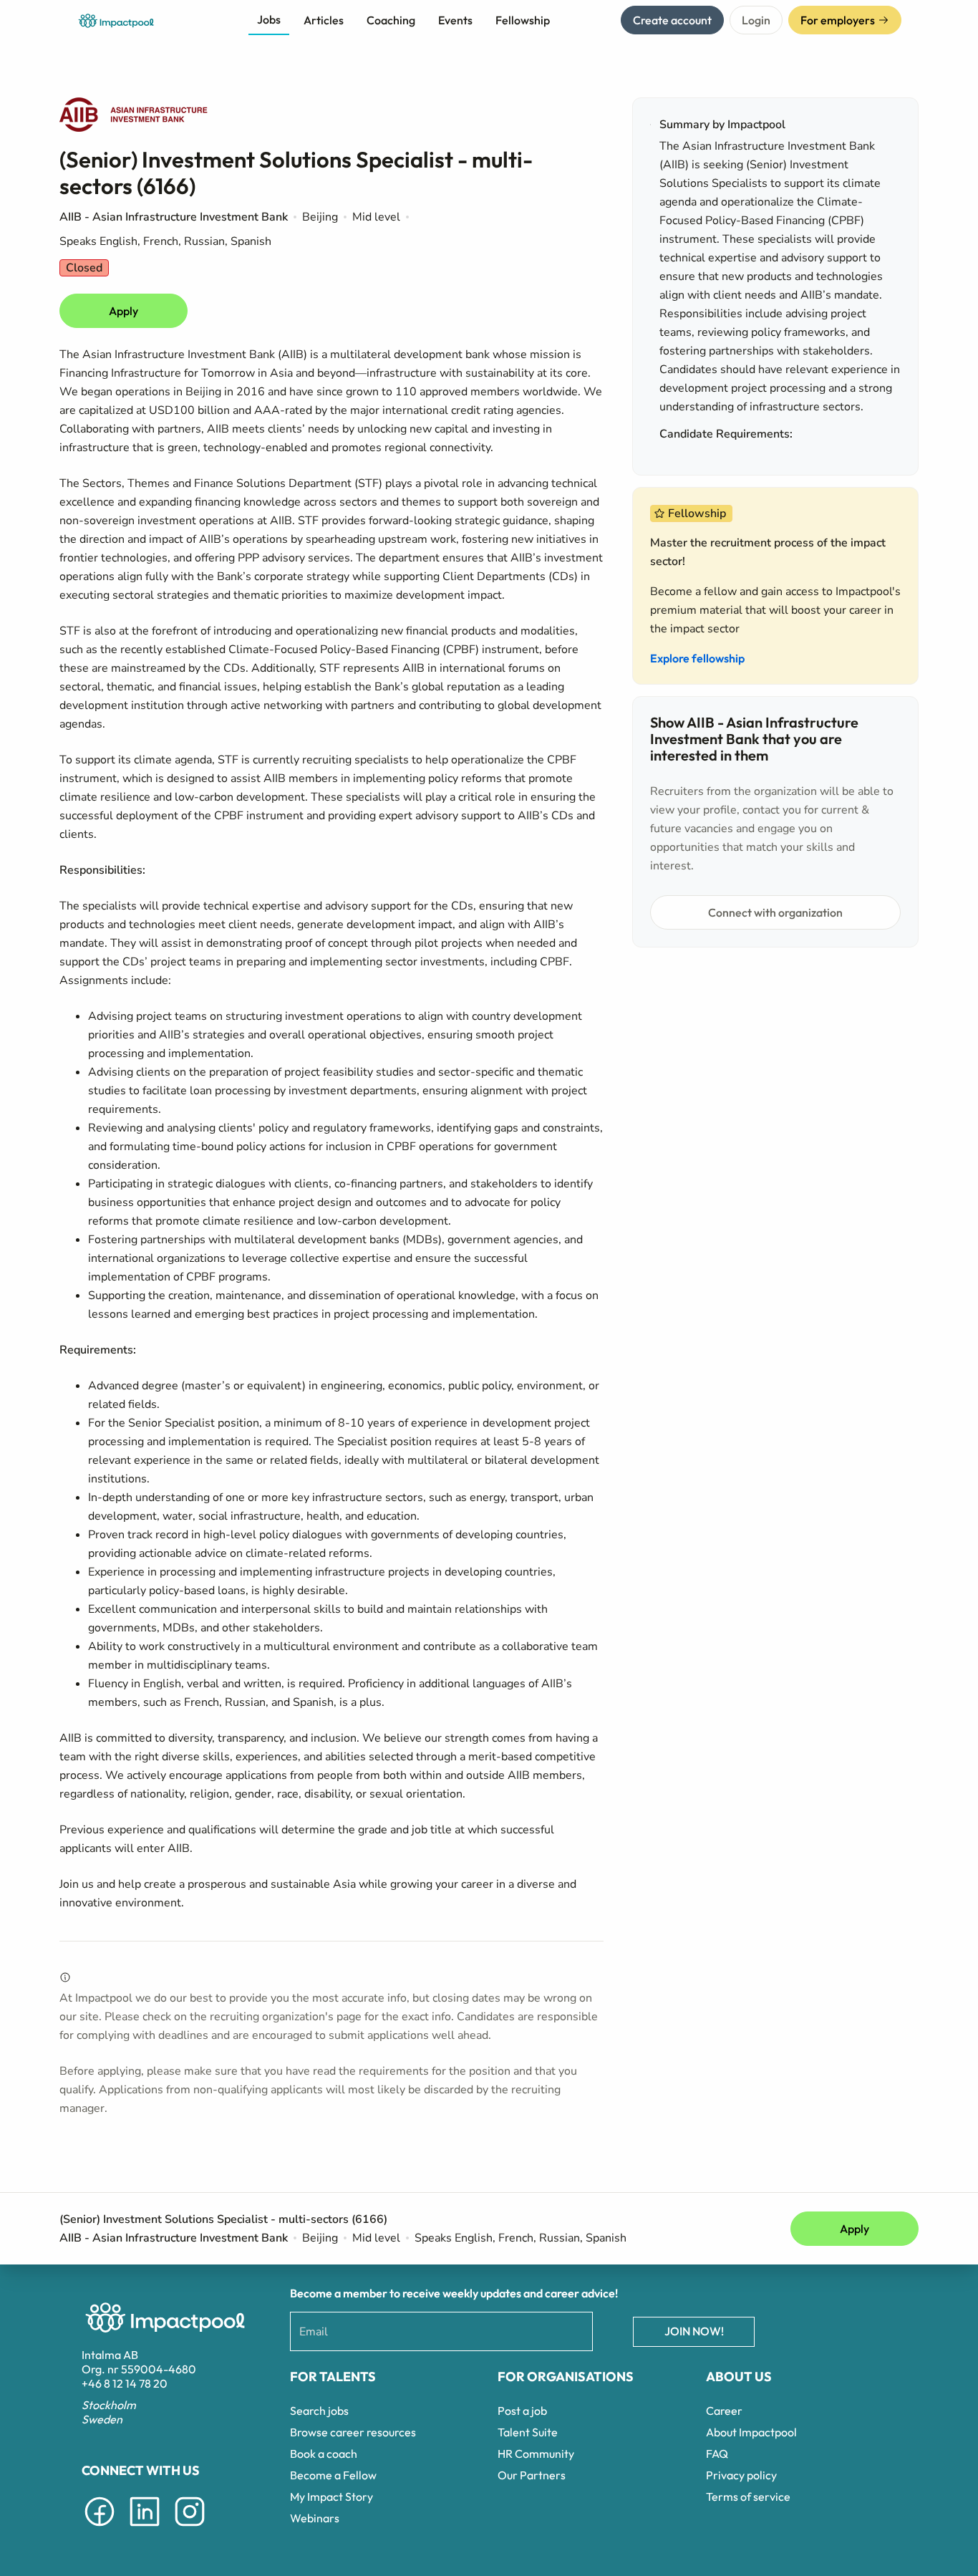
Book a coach (324, 2454)
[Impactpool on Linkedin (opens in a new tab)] (145, 2529)
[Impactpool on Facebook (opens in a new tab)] (100, 2529)
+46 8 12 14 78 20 (125, 2383)
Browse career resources (353, 2432)
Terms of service (748, 2497)
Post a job (522, 2411)
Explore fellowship (697, 658)
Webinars (315, 2518)
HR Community (536, 2454)
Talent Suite (528, 2432)
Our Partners (532, 2475)
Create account (672, 20)
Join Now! (694, 2331)
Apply (124, 311)
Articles (324, 20)
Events (455, 20)
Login (756, 20)
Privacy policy (741, 2475)
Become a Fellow (333, 2475)
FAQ (717, 2454)
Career (724, 2411)
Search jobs (319, 2411)
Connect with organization (775, 912)
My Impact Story (331, 2497)
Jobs (269, 19)
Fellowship (523, 20)
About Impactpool (751, 2432)
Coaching (391, 20)
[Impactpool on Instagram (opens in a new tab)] (190, 2529)
